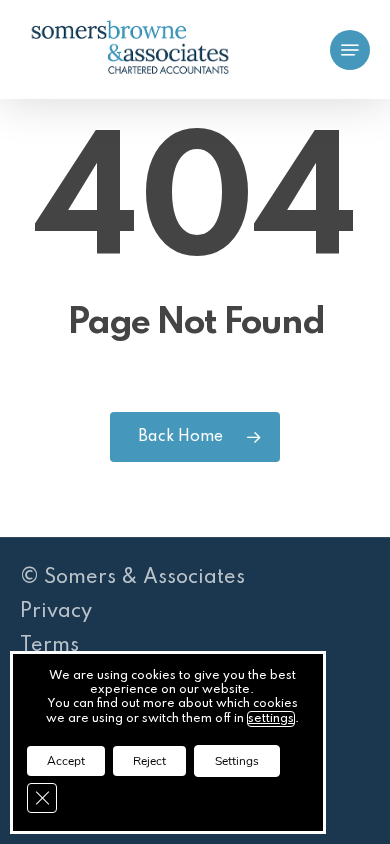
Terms (49, 646)
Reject (149, 761)
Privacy (56, 612)
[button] (350, 50)
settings (271, 719)
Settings (237, 761)
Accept (66, 761)
